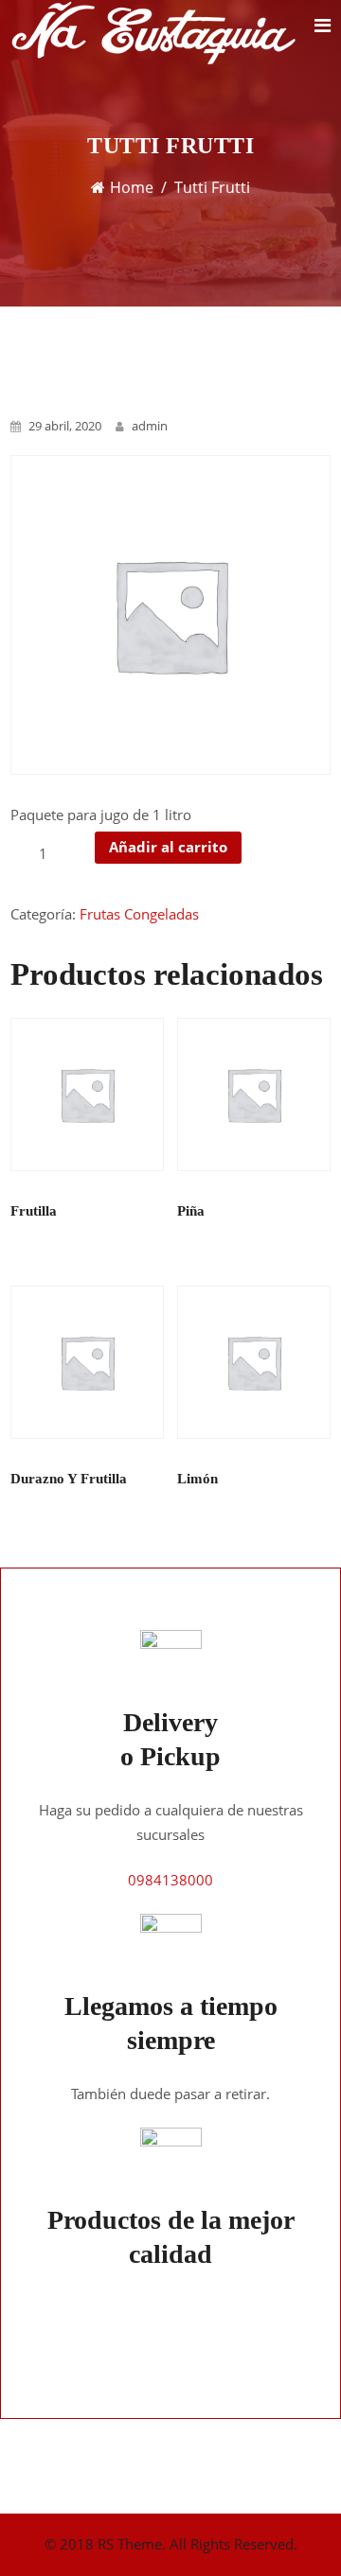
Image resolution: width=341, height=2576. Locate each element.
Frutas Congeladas (139, 914)
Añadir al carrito (168, 847)
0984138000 (170, 1880)
